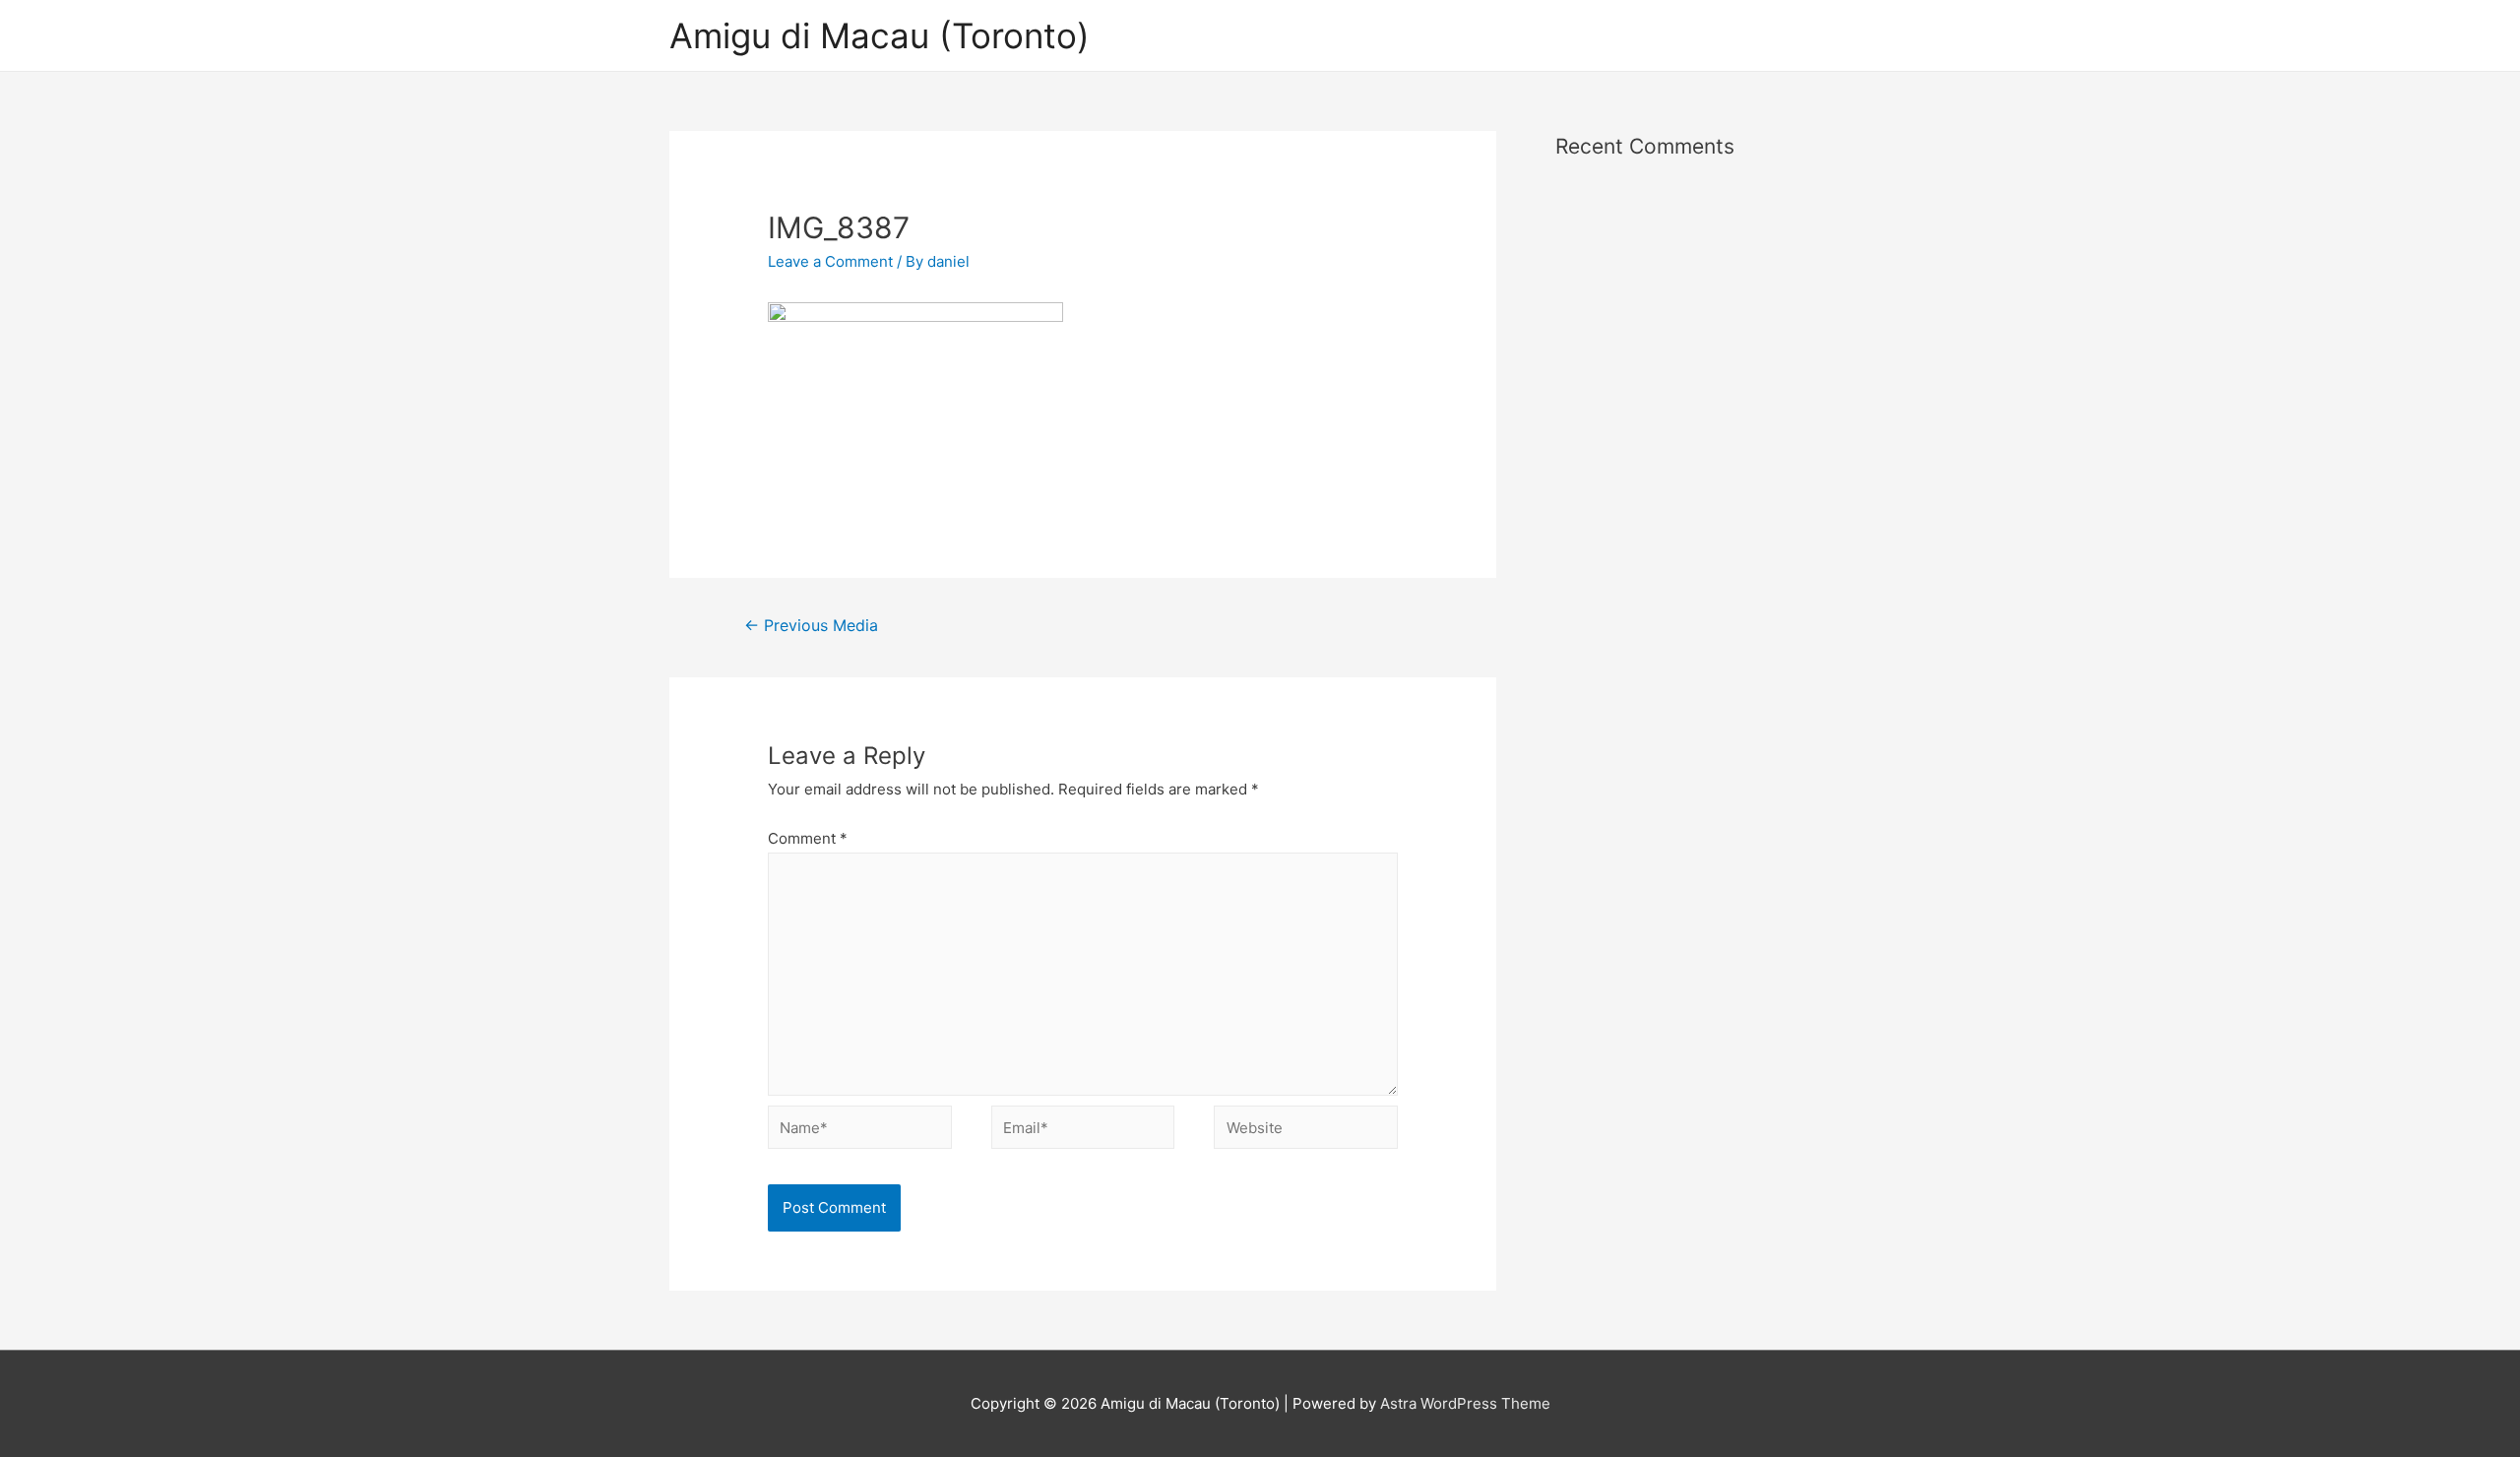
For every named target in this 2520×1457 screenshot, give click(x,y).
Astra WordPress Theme (1465, 1403)
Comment (808, 838)
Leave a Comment (830, 261)
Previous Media (811, 626)
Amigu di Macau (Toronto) (880, 35)
